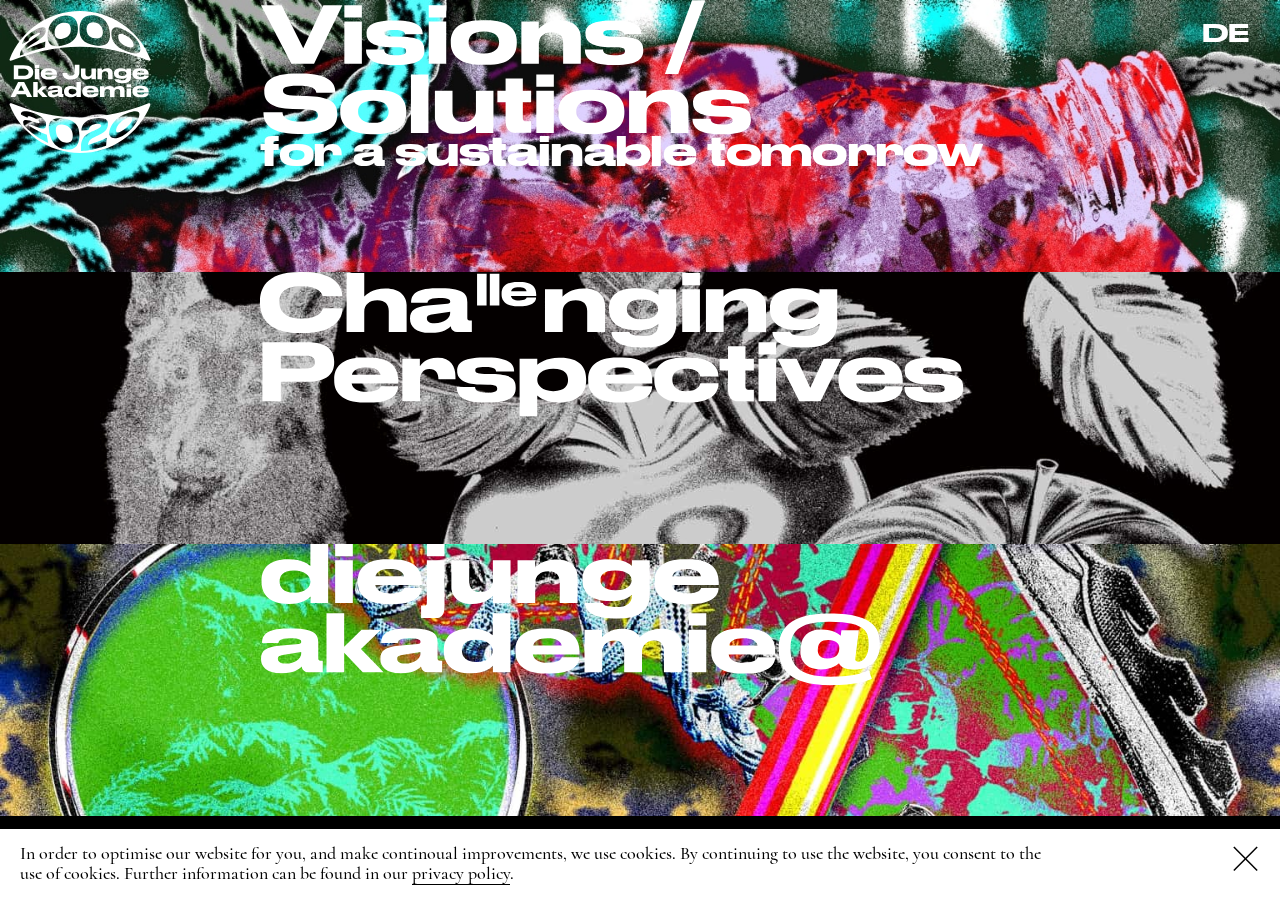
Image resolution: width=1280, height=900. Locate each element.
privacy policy (461, 873)
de (1226, 32)
